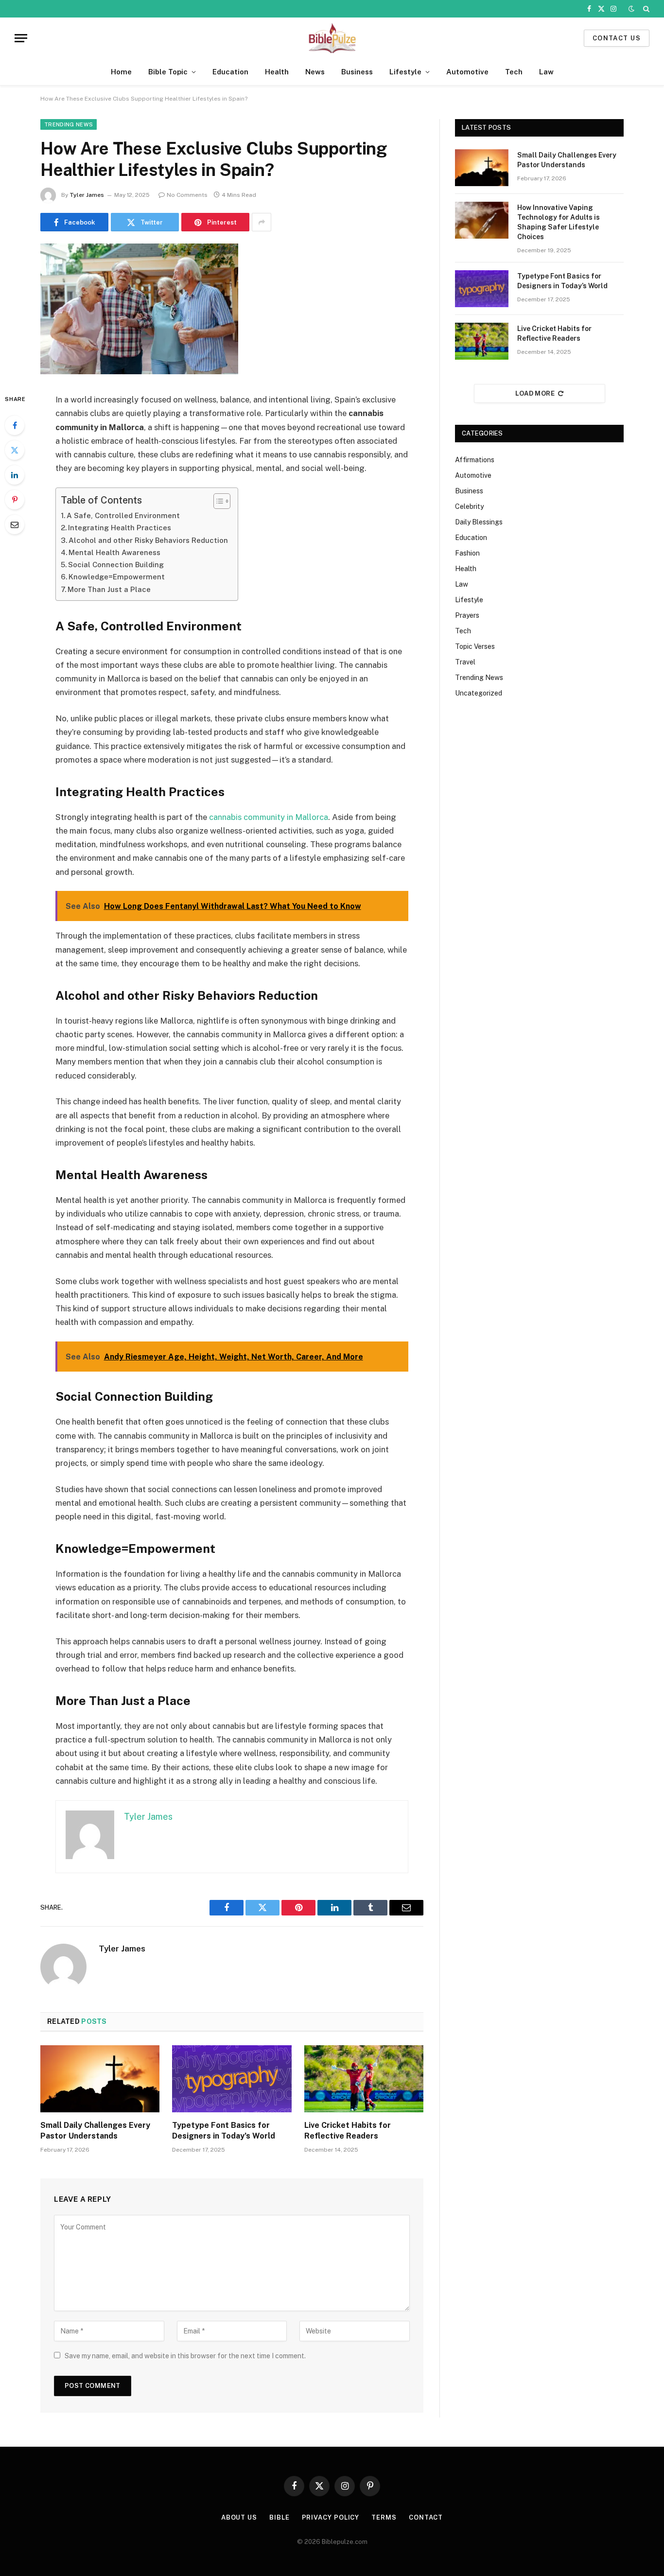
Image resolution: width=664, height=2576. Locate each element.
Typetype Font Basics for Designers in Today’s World (224, 2131)
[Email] (15, 524)
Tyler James (87, 195)
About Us (239, 2517)
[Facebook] (15, 425)
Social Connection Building (116, 565)
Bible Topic (168, 72)
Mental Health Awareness (114, 552)
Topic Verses (475, 646)
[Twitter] (15, 450)
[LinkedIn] (15, 475)
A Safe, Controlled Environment (123, 515)
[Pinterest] (15, 500)
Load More (535, 393)
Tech (514, 72)
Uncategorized (479, 693)
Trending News (69, 124)
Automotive (467, 72)
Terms (384, 2517)
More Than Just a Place (109, 589)
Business (357, 72)
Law (546, 72)
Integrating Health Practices (120, 528)
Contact (426, 2517)
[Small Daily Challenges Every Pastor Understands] (100, 2079)
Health (277, 72)
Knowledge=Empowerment (117, 577)
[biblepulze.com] (332, 38)
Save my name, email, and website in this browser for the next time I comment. (185, 2356)
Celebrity (469, 506)
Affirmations (475, 460)
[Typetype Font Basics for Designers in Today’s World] (232, 2079)
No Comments (187, 195)
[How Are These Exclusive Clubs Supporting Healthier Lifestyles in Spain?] (139, 372)
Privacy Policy (331, 2517)
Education (230, 72)
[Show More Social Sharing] (262, 222)
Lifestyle (405, 72)
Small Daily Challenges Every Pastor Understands (95, 2131)
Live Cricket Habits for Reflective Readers (348, 2131)
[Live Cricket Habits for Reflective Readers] (364, 2079)
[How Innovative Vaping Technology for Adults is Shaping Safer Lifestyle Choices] (482, 220)
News (315, 72)
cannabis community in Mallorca (269, 817)
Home (121, 72)
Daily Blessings (479, 522)
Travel (465, 662)
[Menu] (21, 38)
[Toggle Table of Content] (217, 501)
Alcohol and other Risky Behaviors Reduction (148, 540)
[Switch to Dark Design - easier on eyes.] (631, 9)
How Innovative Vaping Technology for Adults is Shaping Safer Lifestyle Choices (559, 222)
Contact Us (617, 38)
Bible (280, 2517)
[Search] (645, 9)
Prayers (467, 615)
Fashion (467, 553)
